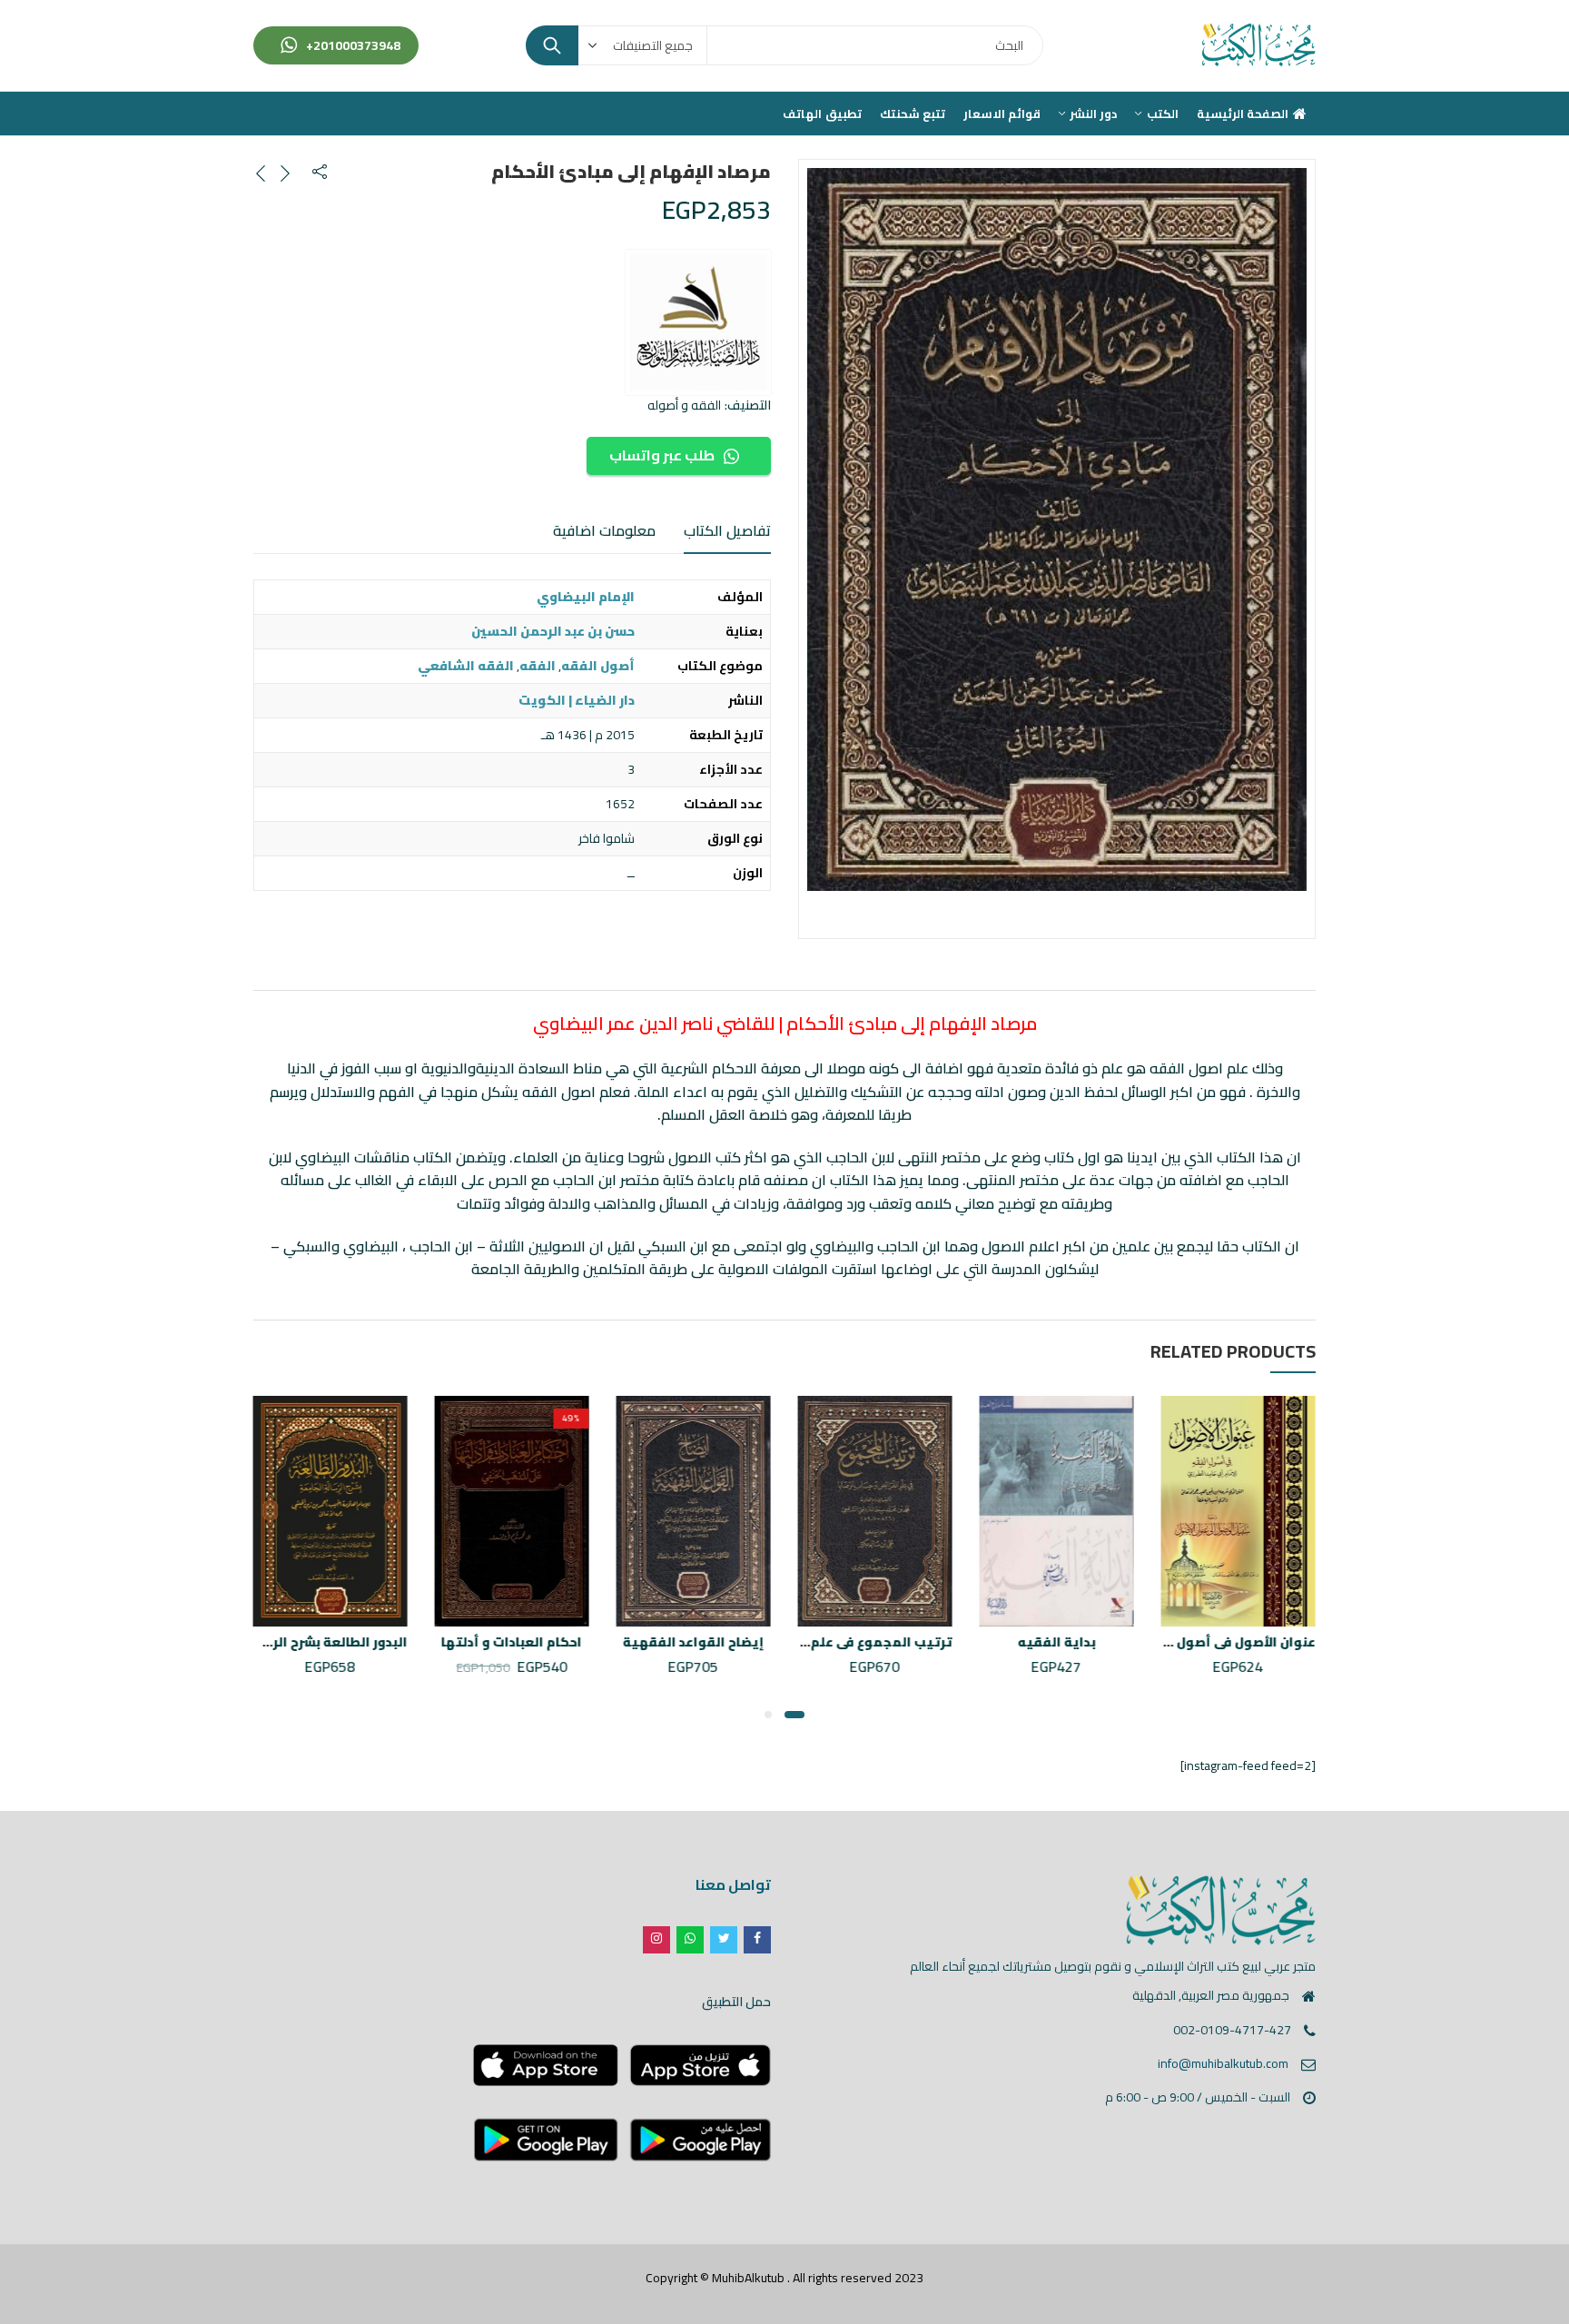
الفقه (538, 666)
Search (552, 45)
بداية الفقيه (1057, 1642)
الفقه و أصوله (684, 405)
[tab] (727, 531)
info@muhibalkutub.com (1223, 2063)
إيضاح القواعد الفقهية (694, 1642)
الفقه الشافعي (466, 666)
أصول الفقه (598, 666)
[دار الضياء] (698, 322)
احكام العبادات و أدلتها (513, 1642)
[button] (794, 1715)
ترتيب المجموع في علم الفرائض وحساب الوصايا (807, 1642)
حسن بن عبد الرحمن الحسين (553, 631)
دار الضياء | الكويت (577, 700)
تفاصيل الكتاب (727, 530)
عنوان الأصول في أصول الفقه (1227, 1642)
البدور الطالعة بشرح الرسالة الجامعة (299, 1642)
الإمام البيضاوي (586, 597)
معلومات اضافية (604, 530)
